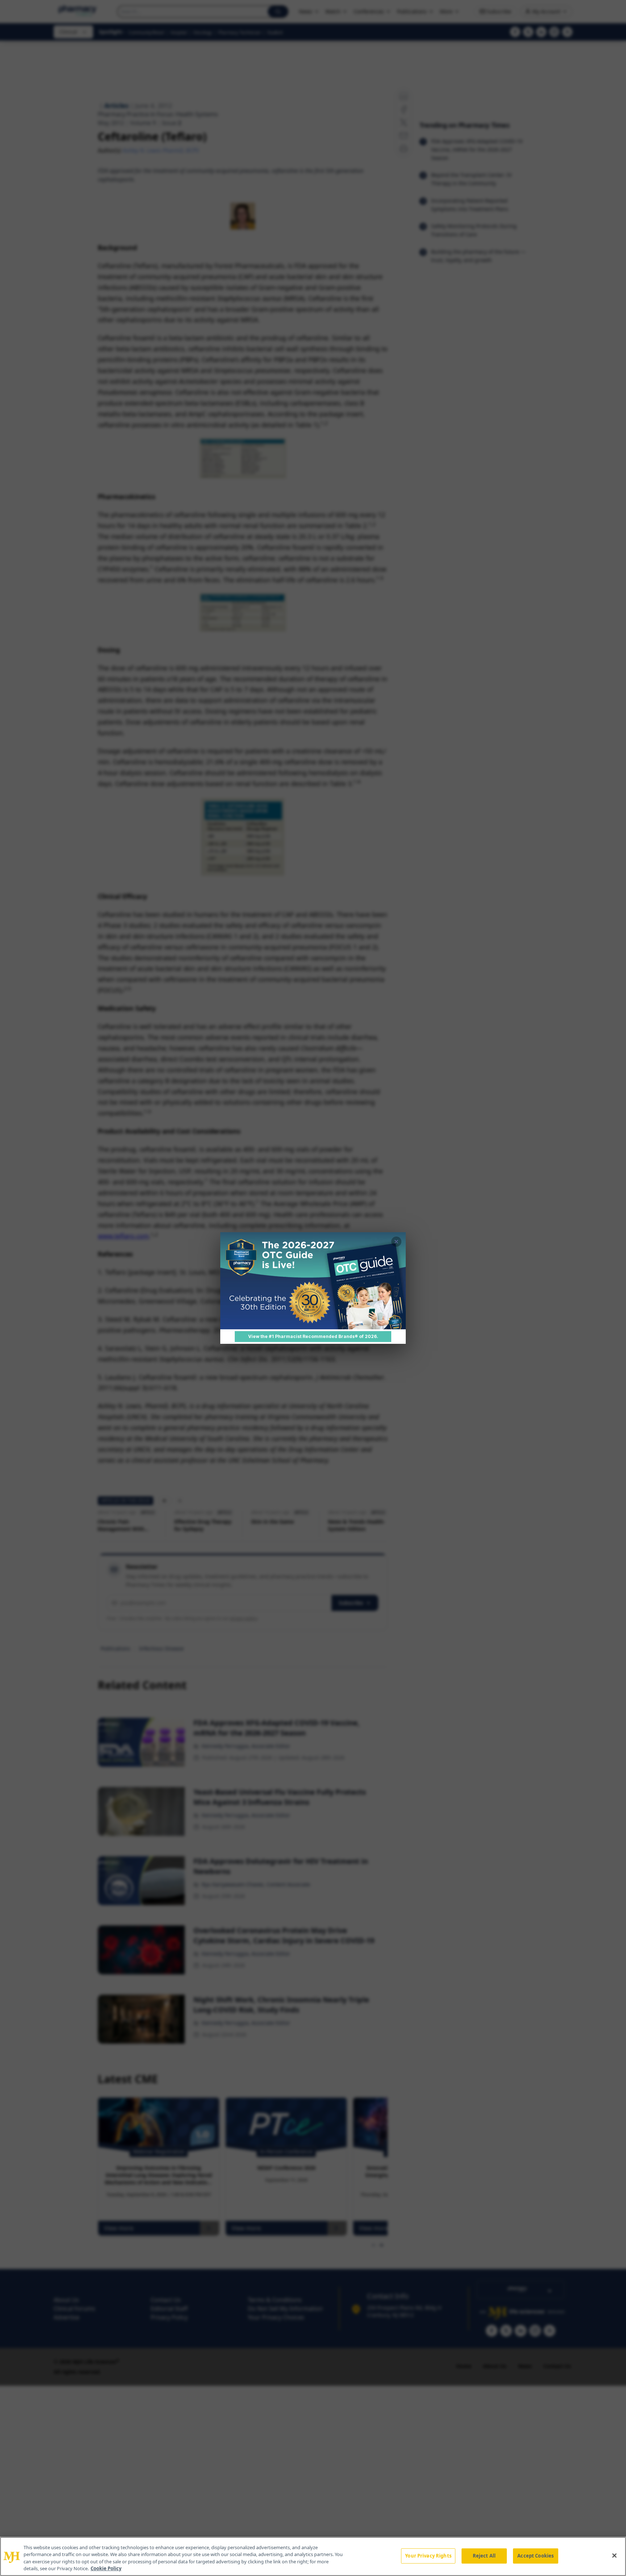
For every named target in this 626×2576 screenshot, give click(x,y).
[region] (313, 2556)
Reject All (484, 2556)
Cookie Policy (106, 2568)
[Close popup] (396, 1242)
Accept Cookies (535, 2556)
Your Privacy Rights (428, 2556)
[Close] (614, 2555)
